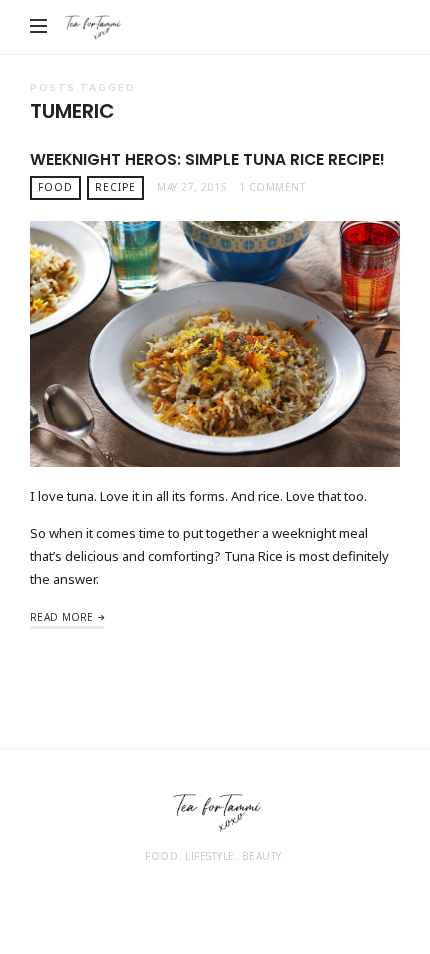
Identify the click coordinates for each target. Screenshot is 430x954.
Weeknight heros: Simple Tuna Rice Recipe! (207, 159)
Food (55, 187)
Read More (62, 617)
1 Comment (272, 187)
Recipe (115, 187)
